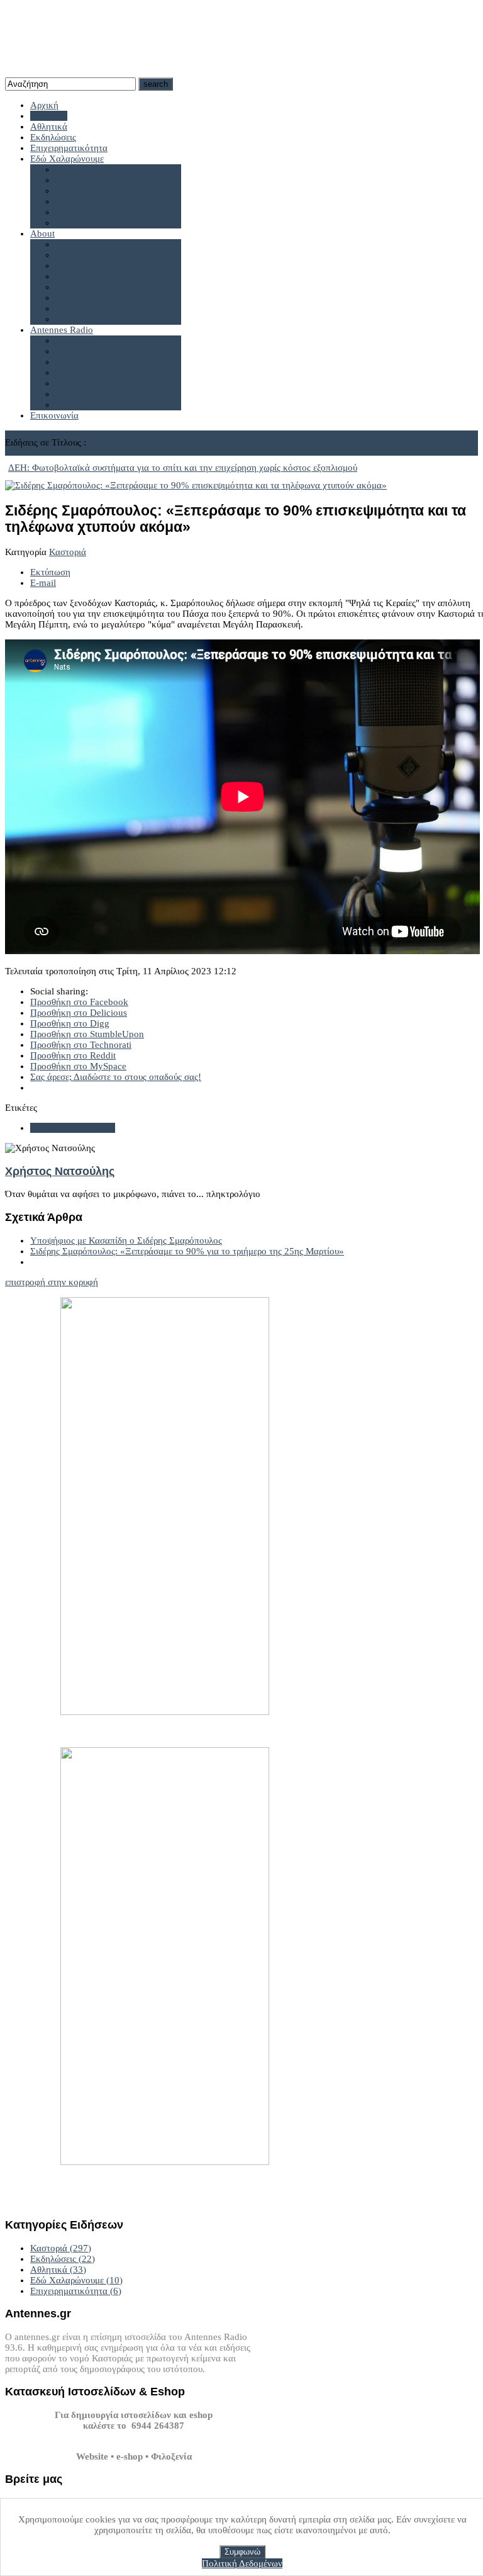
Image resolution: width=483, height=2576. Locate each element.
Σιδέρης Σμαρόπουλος (73, 1128)
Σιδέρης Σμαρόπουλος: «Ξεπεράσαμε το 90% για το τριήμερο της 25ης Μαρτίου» (187, 1251)
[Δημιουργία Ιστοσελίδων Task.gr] (134, 2436)
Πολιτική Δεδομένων (242, 2563)
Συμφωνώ (242, 2552)
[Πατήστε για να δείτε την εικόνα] (196, 485)
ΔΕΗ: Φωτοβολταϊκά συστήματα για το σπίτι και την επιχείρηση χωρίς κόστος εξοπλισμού (183, 468)
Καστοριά (68, 552)
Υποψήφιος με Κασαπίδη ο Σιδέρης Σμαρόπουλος (126, 1240)
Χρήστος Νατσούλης (60, 1171)
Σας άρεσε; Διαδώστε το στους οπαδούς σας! (116, 1077)
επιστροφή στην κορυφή (52, 1282)
